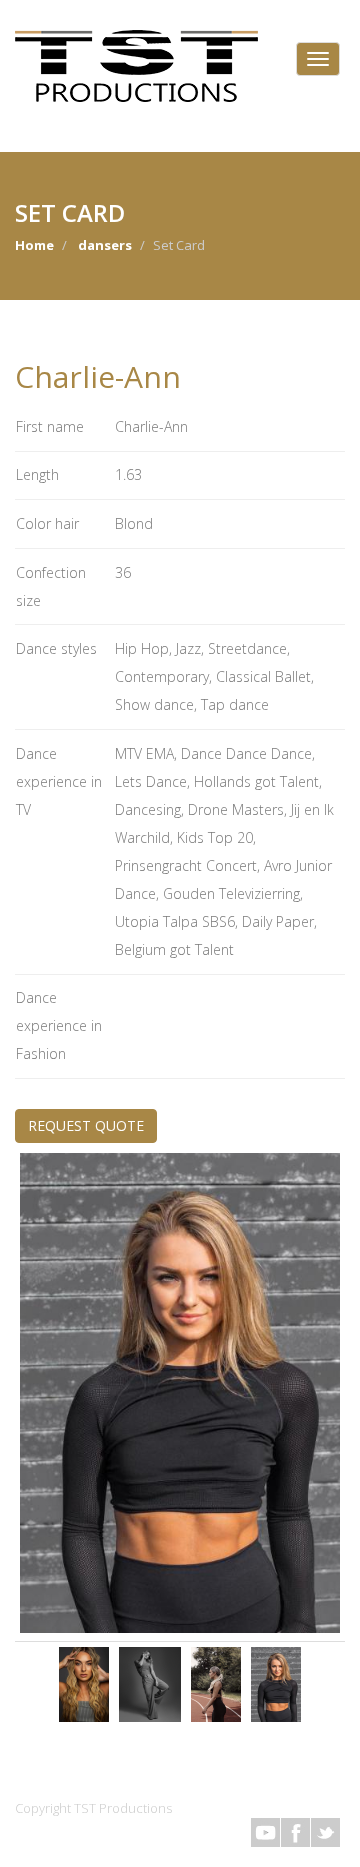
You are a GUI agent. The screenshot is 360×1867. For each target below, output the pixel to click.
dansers (105, 245)
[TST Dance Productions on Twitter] (325, 1832)
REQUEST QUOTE (86, 1125)
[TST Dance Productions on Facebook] (295, 1832)
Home (34, 245)
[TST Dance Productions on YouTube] (265, 1832)
